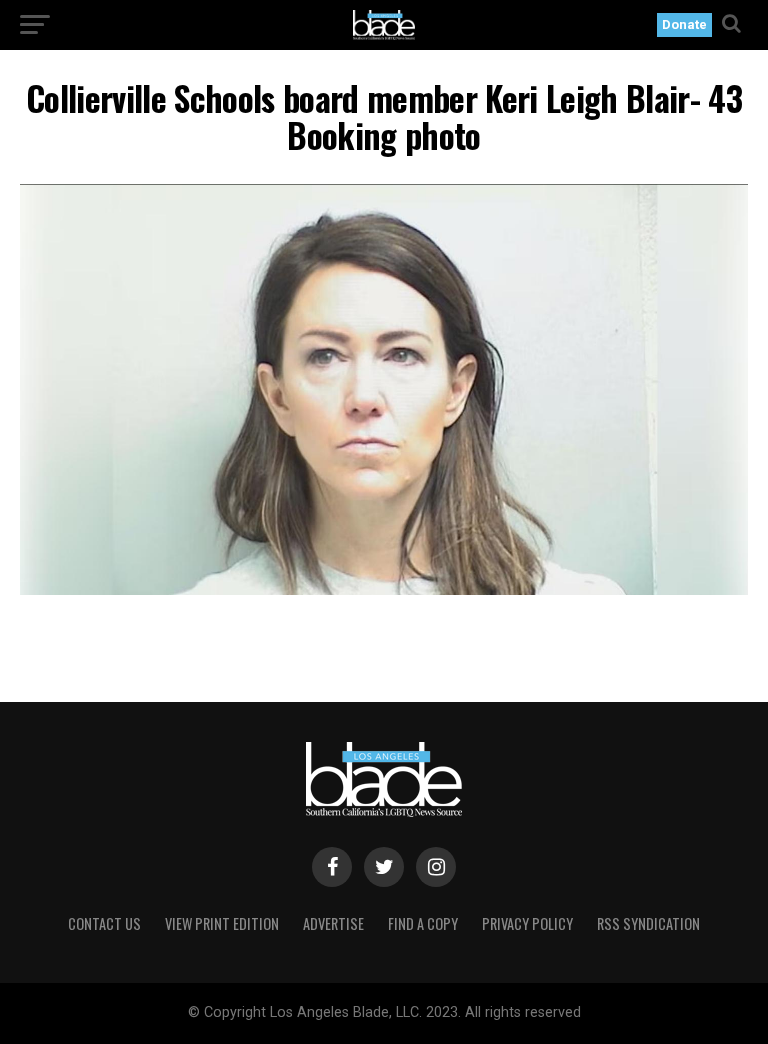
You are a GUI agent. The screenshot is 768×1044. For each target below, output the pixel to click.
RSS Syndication (648, 923)
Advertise (333, 923)
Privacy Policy (527, 923)
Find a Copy (423, 923)
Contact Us (104, 923)
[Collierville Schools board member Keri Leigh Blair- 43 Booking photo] (384, 589)
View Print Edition (222, 923)
